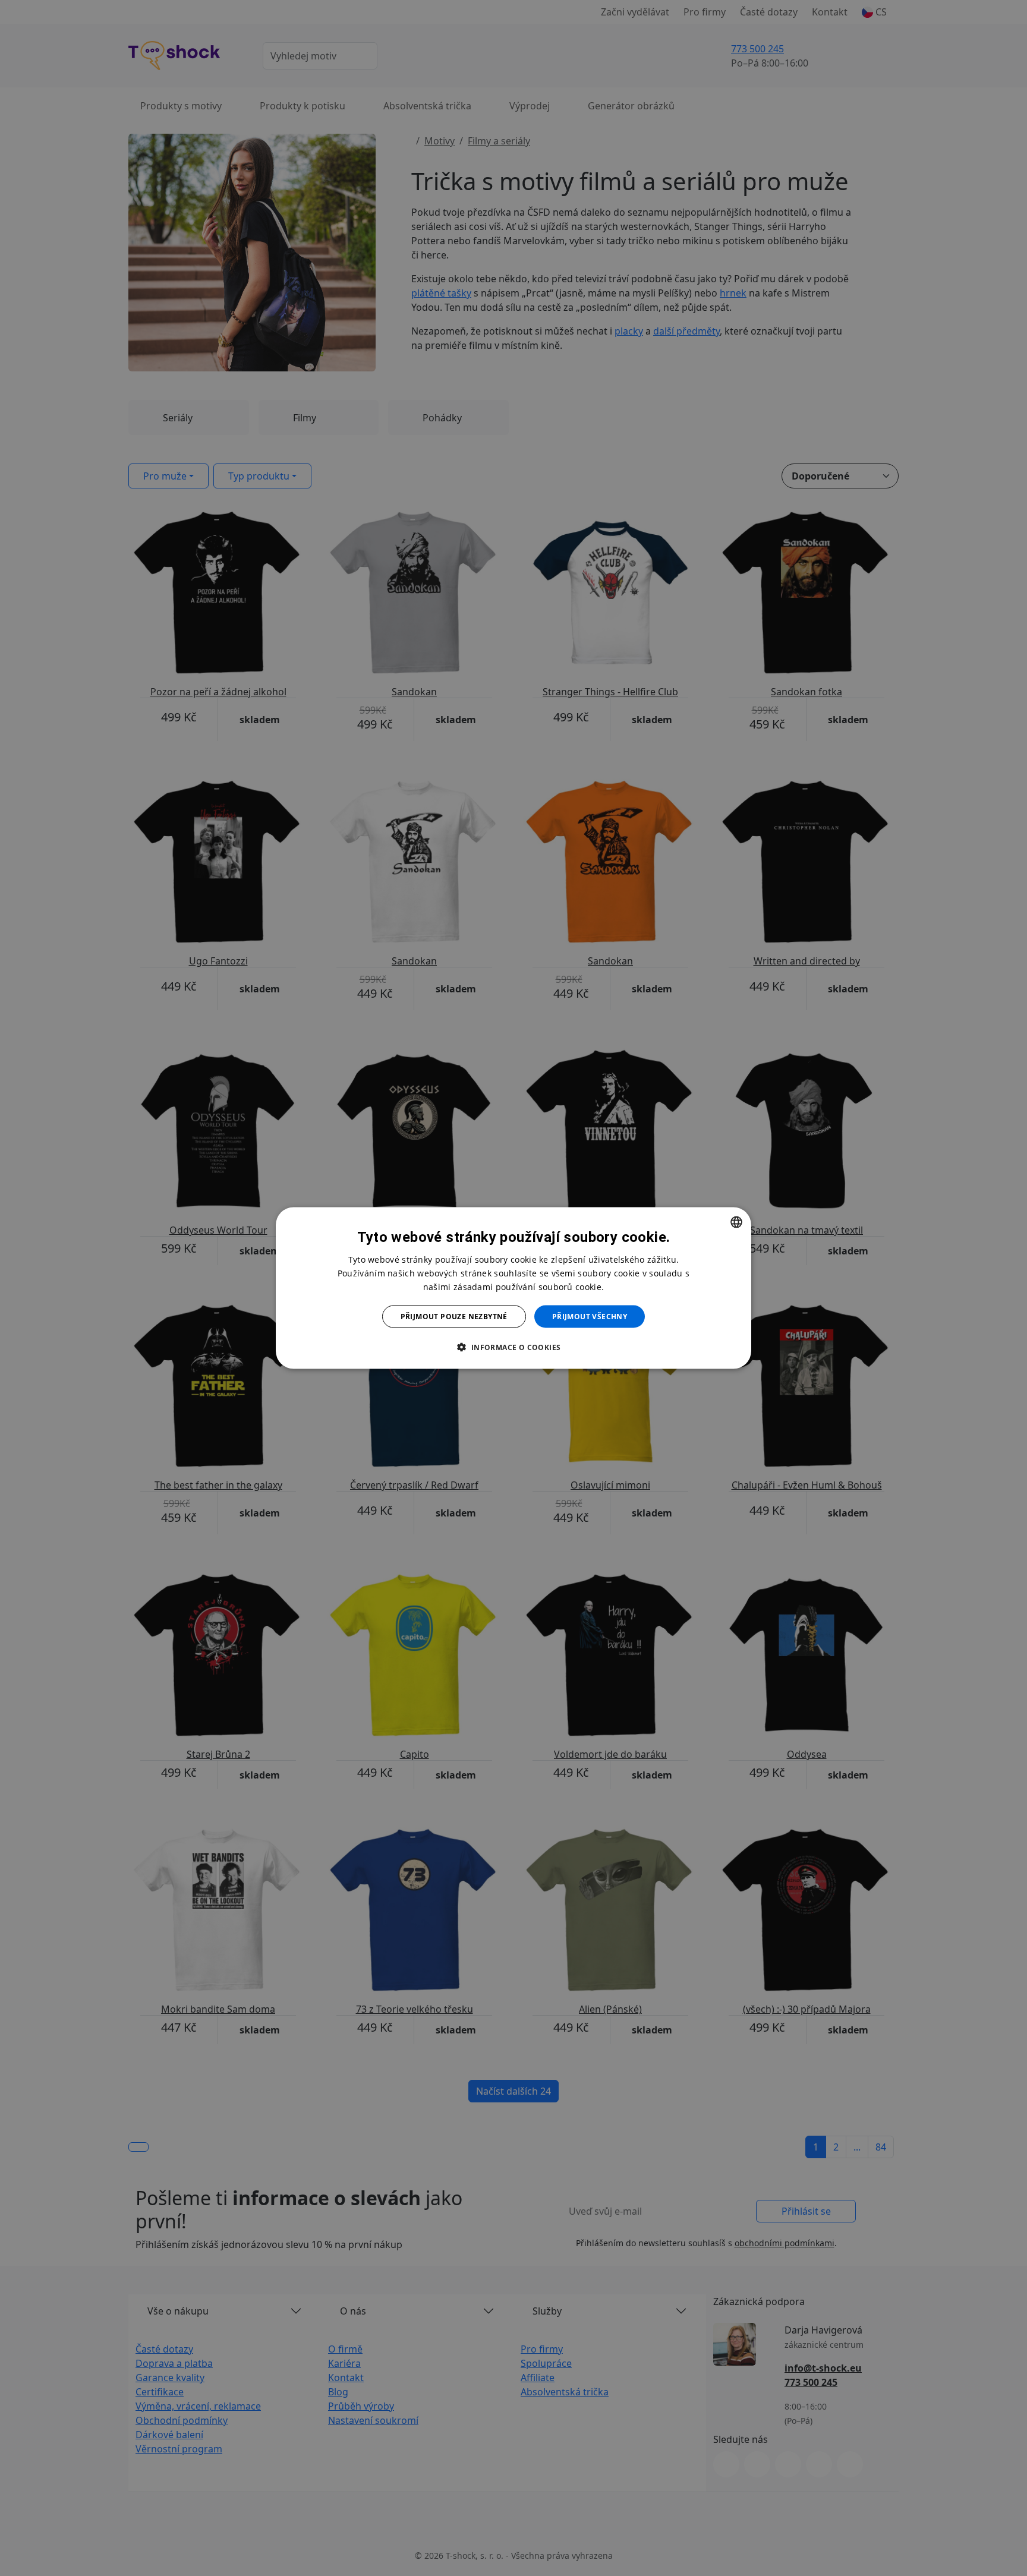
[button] (513, 1347)
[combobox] (736, 1222)
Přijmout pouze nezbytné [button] (454, 1317)
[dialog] (513, 1288)
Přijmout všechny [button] (590, 1317)
